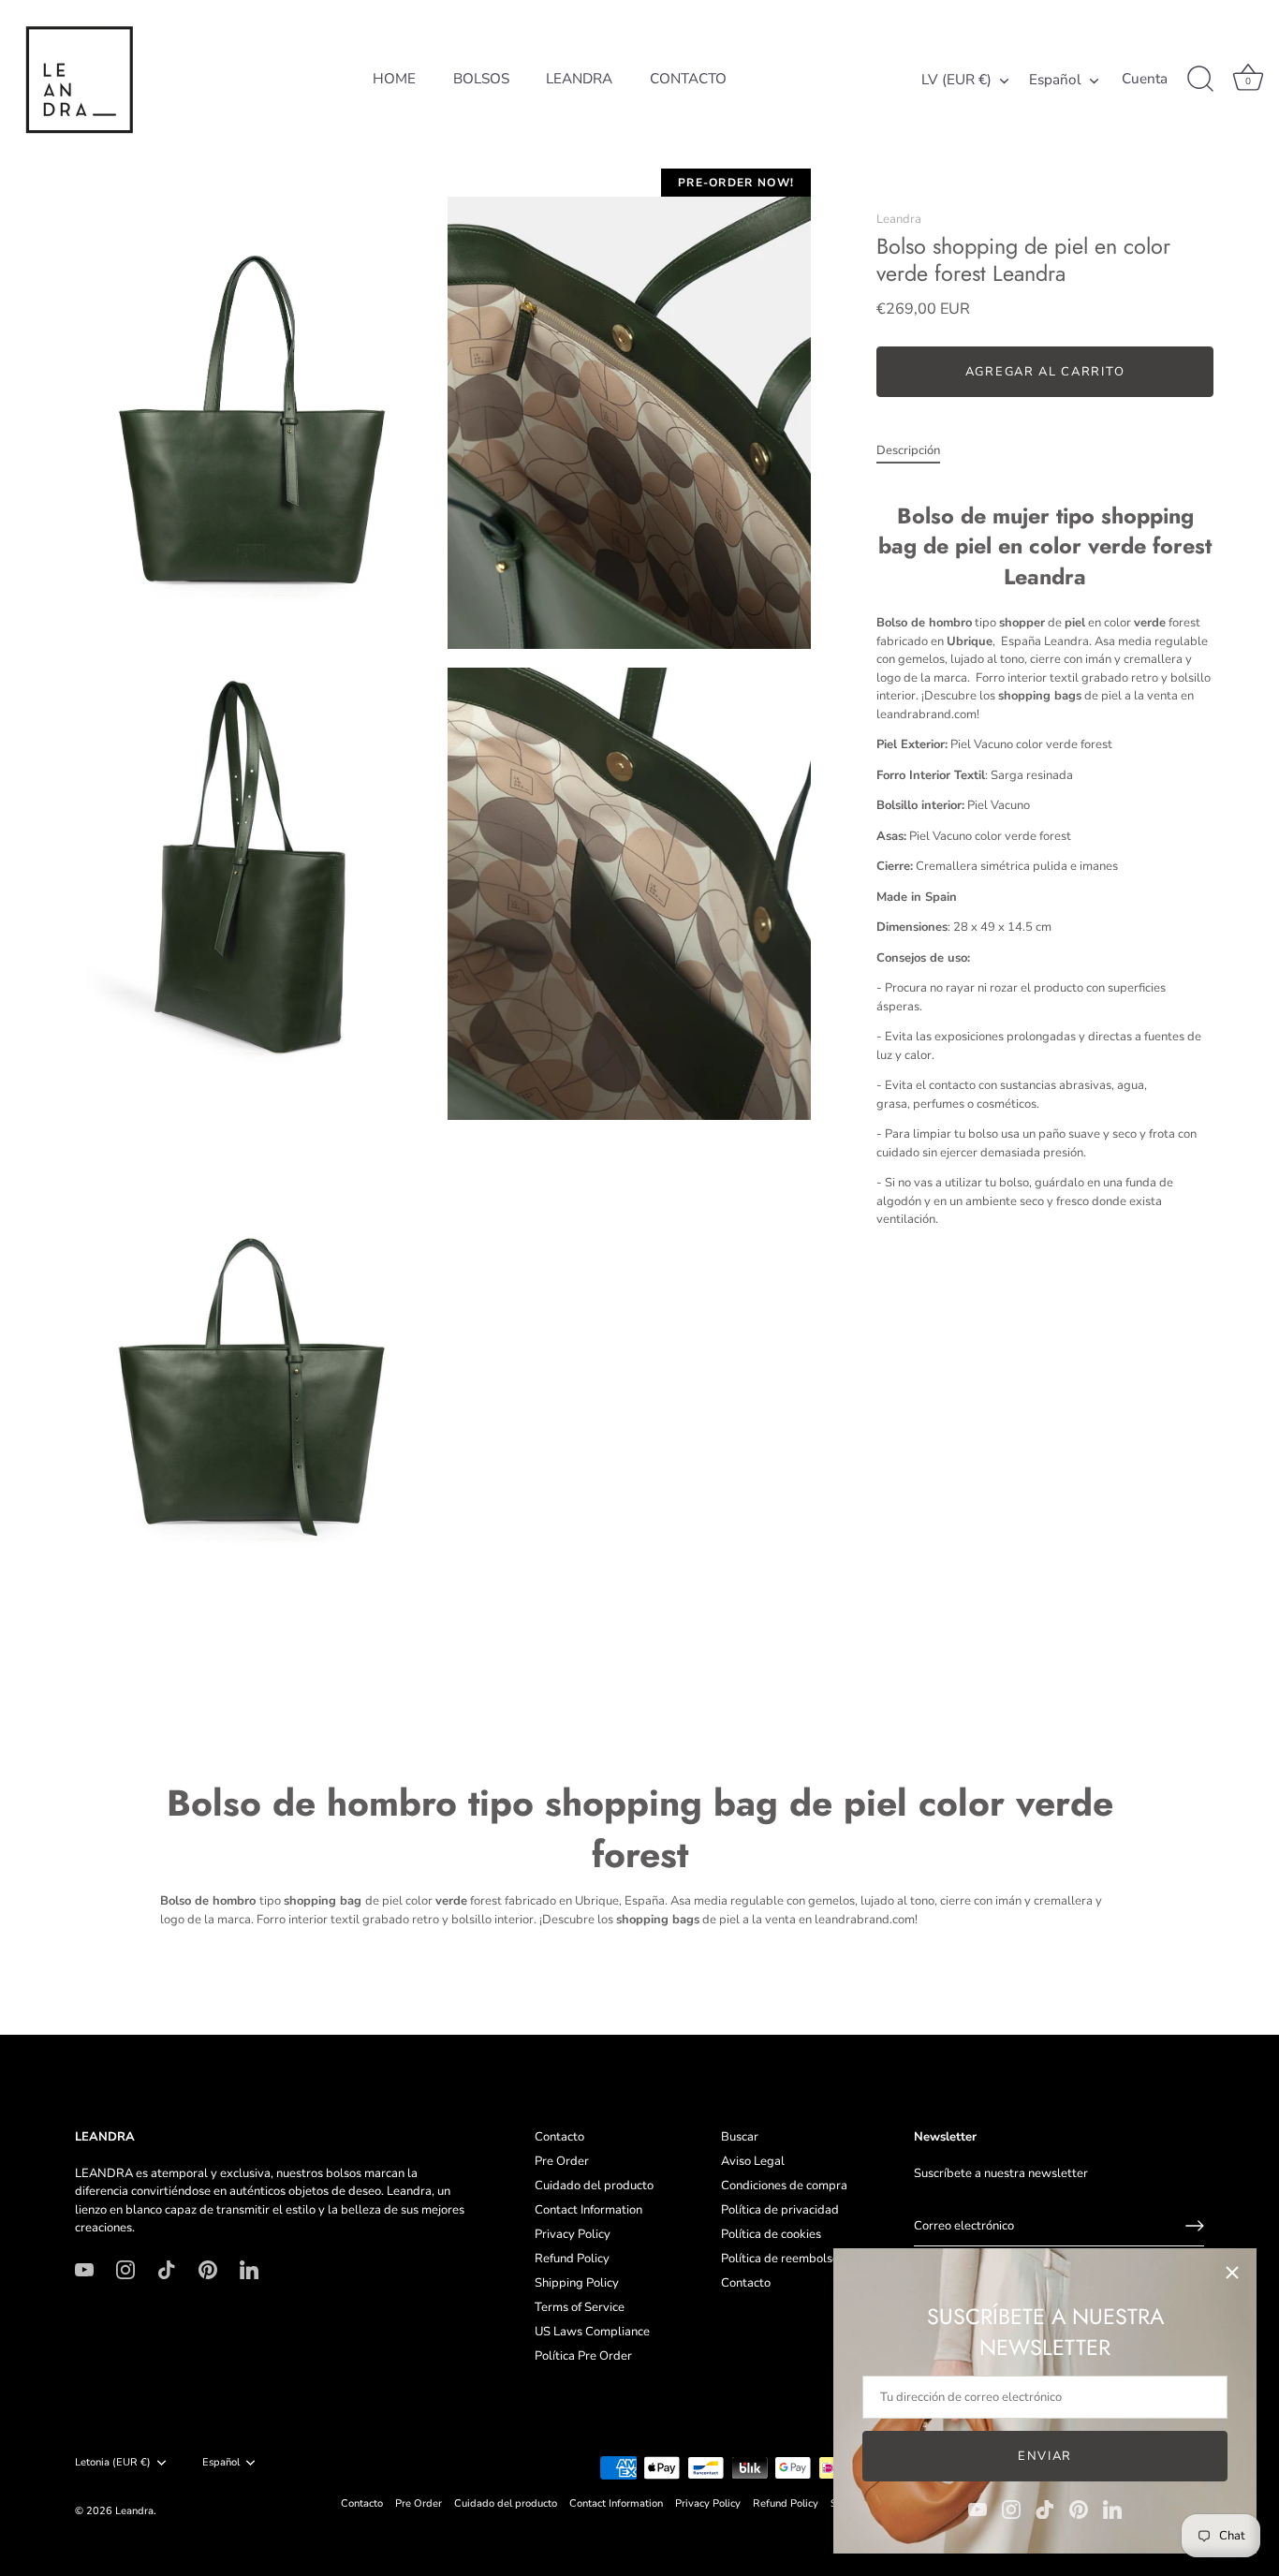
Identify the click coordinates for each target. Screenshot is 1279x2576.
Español (1055, 80)
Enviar (1045, 2456)
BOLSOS (481, 79)
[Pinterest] (1079, 2509)
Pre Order (562, 2161)
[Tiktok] (1045, 2509)
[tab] (918, 451)
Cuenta (1145, 79)
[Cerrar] (1232, 2273)
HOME (394, 79)
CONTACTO (688, 79)
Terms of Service (580, 2307)
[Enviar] (1195, 2226)
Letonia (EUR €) (113, 2463)
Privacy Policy (573, 2234)
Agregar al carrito (1045, 372)
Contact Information (588, 2210)
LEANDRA (579, 79)
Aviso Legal (753, 2161)
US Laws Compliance (592, 2332)
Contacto (559, 2137)
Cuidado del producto (594, 2186)
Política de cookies (771, 2234)
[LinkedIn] (1112, 2509)
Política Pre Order (583, 2356)
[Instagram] (1011, 2509)
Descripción (908, 450)
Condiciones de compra (784, 2186)
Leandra (899, 219)
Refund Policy (572, 2259)
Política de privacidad (780, 2210)
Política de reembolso (780, 2259)
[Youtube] (978, 2509)
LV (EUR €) (956, 80)
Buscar (740, 2137)
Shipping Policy (577, 2283)
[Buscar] (1200, 80)
